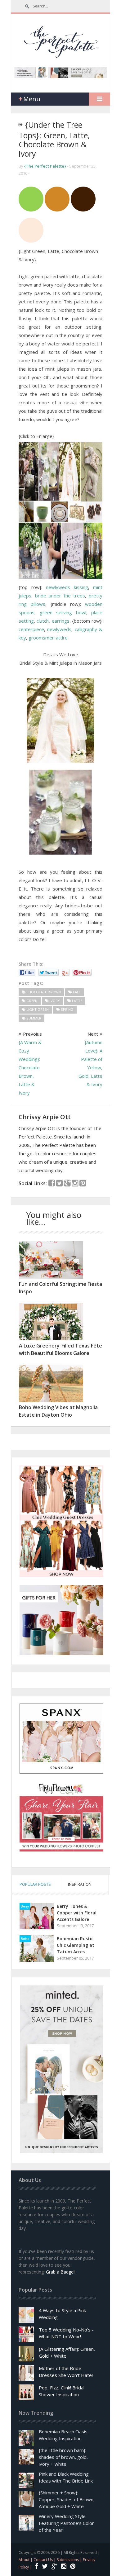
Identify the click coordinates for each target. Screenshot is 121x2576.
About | (26, 2560)
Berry (25, 1906)
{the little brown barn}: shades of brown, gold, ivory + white (63, 2457)
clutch (43, 621)
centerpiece (31, 629)
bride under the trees (60, 596)
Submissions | (70, 2560)
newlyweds (59, 629)
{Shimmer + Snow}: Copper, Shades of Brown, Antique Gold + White (67, 2499)
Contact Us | (45, 2560)
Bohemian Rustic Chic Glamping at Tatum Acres (76, 1945)
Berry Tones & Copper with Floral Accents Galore (77, 1913)
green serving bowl (63, 612)
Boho (25, 1939)
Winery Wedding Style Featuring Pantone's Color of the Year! (66, 2523)
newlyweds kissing (67, 587)
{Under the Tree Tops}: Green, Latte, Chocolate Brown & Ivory (54, 139)
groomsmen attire (48, 638)
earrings (61, 621)
